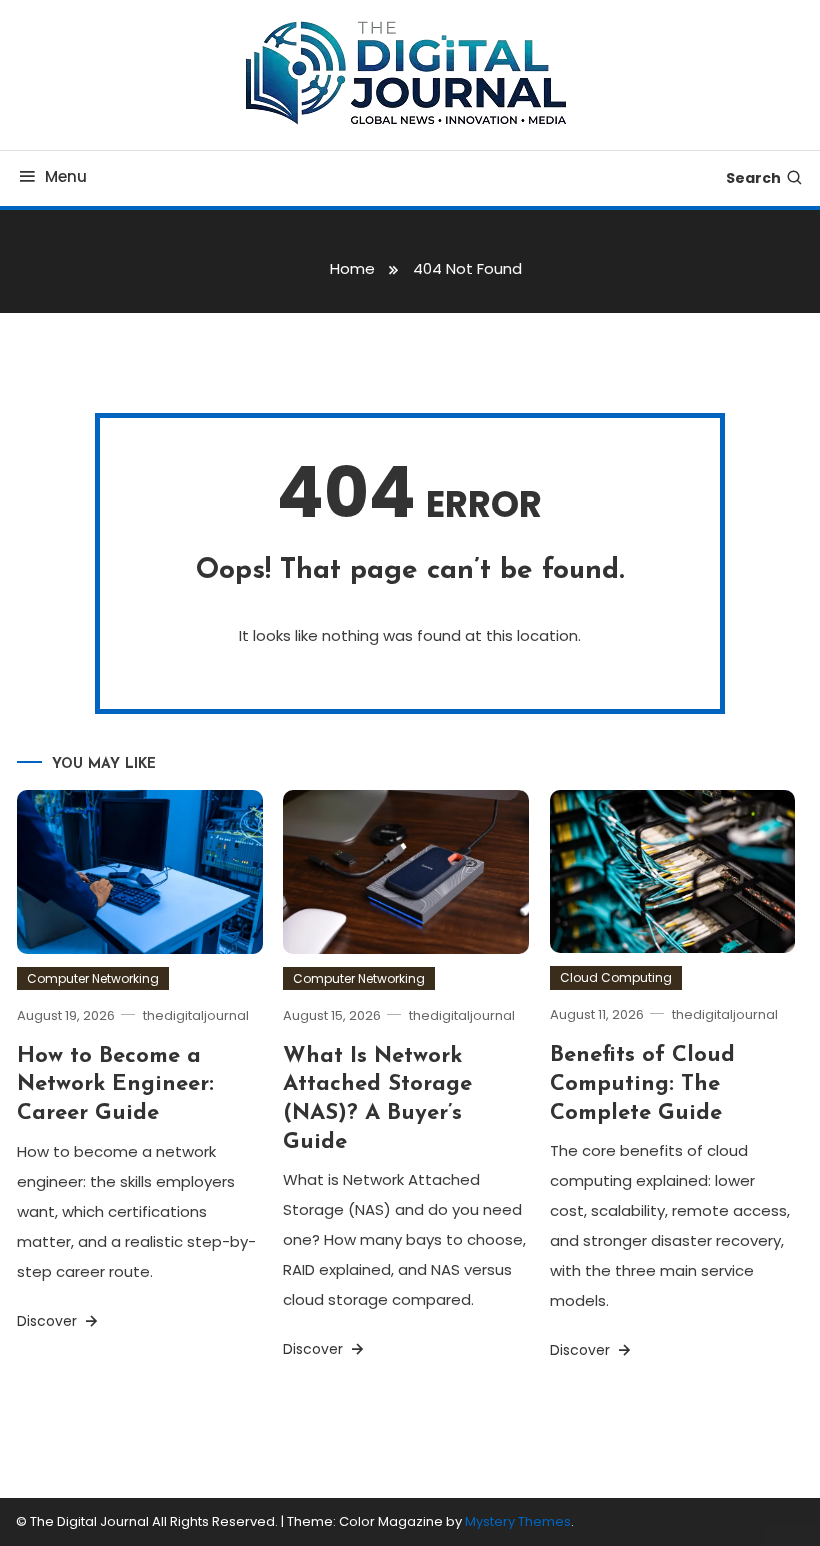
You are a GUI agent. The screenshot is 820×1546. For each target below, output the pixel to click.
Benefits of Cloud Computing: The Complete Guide (642, 1084)
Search (753, 178)
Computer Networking (93, 978)
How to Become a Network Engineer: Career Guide (115, 1085)
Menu (66, 176)
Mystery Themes (518, 1521)
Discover (49, 1321)
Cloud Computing (616, 977)
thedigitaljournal (196, 1015)
